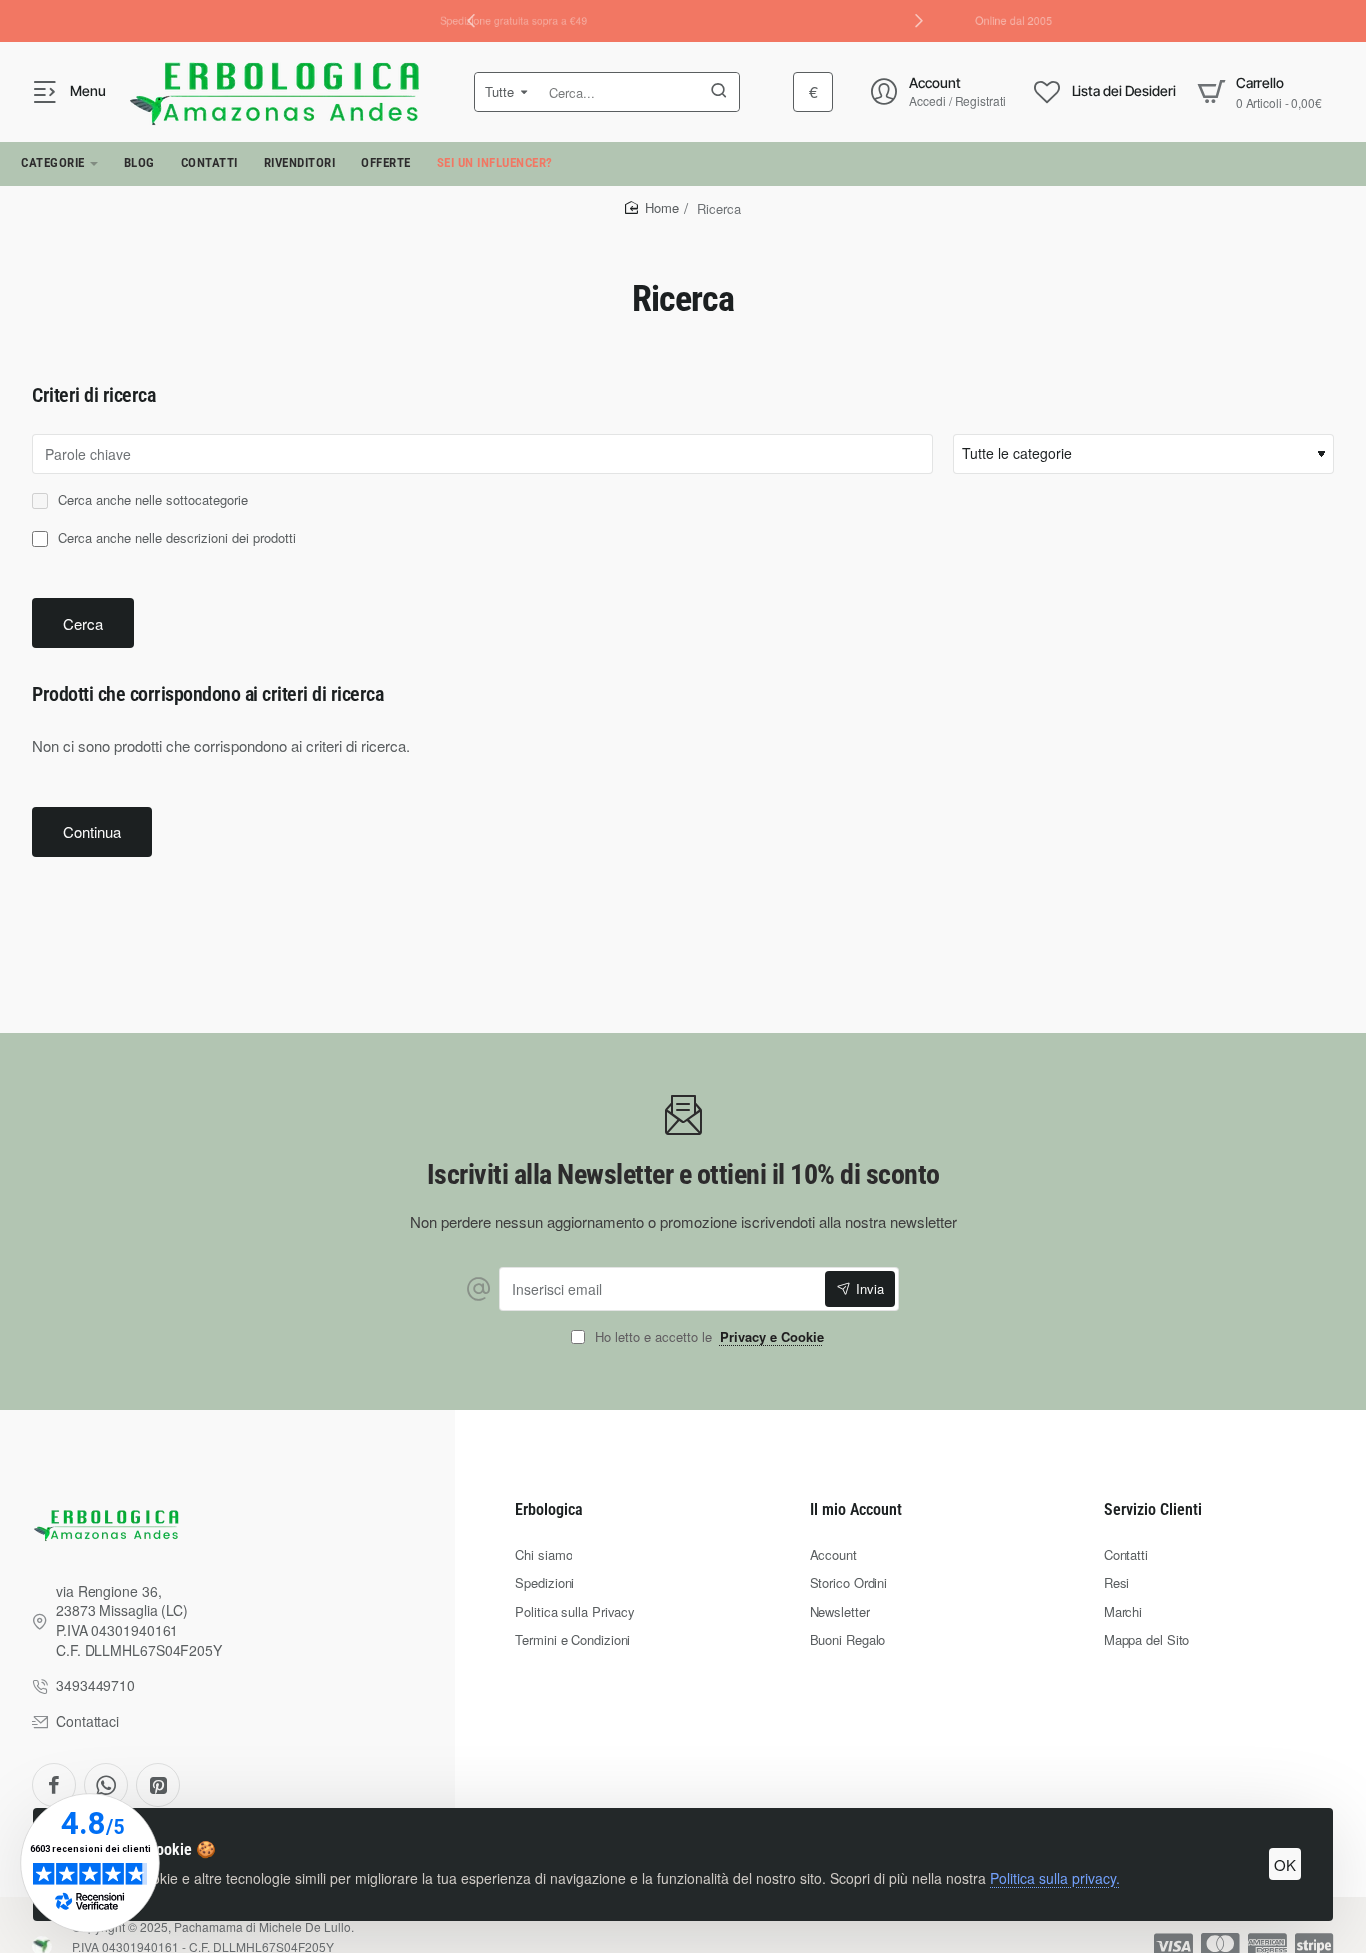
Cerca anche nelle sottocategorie (151, 500)
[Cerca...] (719, 92)
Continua (92, 831)
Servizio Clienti (1153, 1509)
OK (1285, 1864)
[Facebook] (54, 1785)
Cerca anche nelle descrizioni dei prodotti (175, 538)
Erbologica (549, 1509)
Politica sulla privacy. (1055, 1878)
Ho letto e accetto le (707, 1337)
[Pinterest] (158, 1785)
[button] (919, 20)
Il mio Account (856, 1509)
